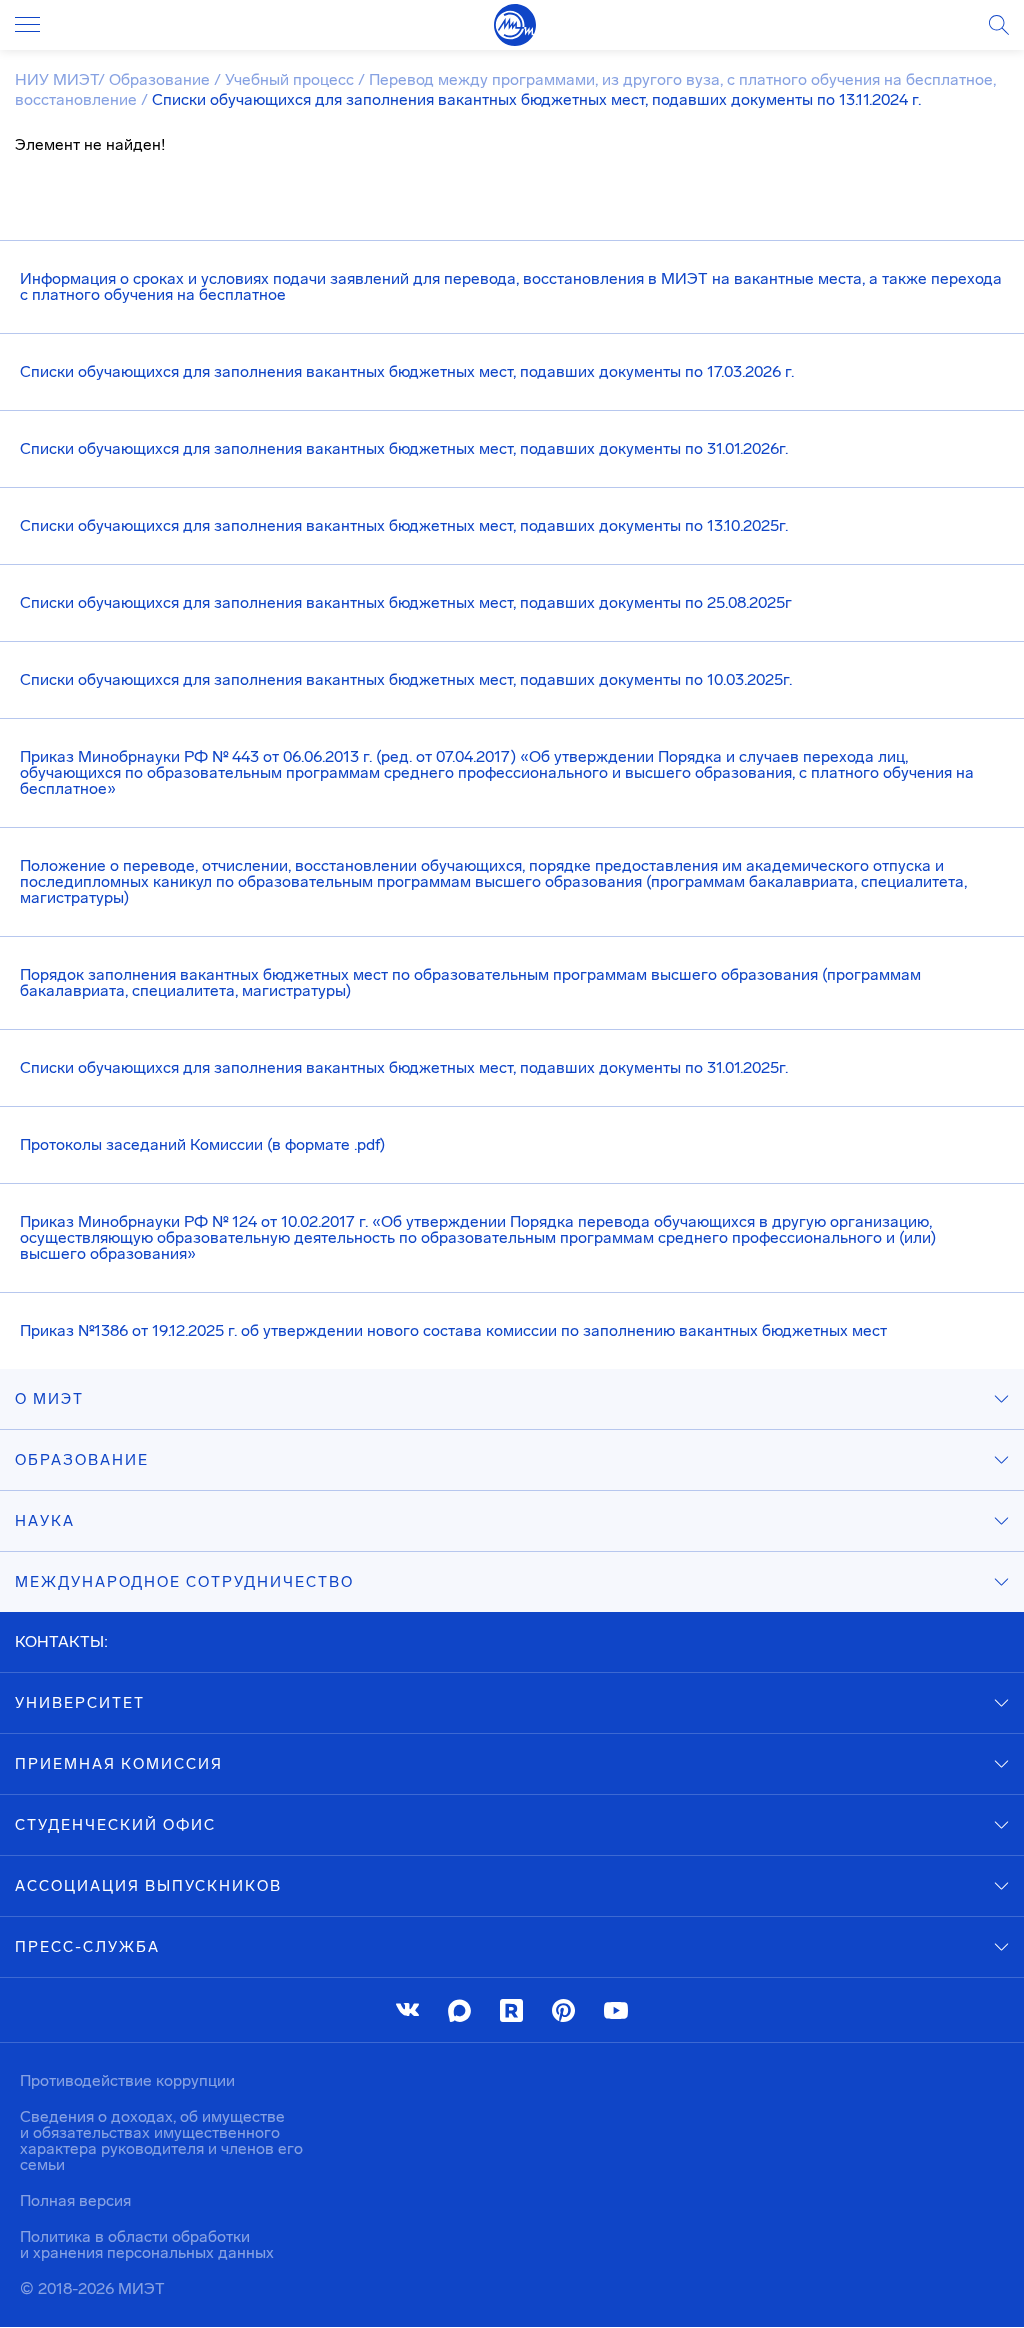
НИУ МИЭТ (56, 79)
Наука (45, 1521)
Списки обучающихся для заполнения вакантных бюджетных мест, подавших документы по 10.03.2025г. (406, 679)
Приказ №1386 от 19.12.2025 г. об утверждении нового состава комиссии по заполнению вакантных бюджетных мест (453, 1330)
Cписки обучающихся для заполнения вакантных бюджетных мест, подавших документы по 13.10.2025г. (404, 525)
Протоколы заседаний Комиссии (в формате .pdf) (202, 1144)
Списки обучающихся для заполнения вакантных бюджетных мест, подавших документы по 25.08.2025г (406, 602)
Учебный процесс (291, 79)
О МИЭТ (49, 1399)
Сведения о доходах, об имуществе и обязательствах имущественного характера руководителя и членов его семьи (161, 2140)
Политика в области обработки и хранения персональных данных (147, 2244)
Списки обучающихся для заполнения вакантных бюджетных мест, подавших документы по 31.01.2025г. (404, 1067)
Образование (161, 79)
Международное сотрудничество (184, 1582)
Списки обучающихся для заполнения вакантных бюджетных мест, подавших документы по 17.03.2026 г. (407, 371)
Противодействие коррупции (127, 2080)
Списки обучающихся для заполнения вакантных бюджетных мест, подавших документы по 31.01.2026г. (404, 448)
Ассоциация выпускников (148, 1886)
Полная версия (75, 2200)
